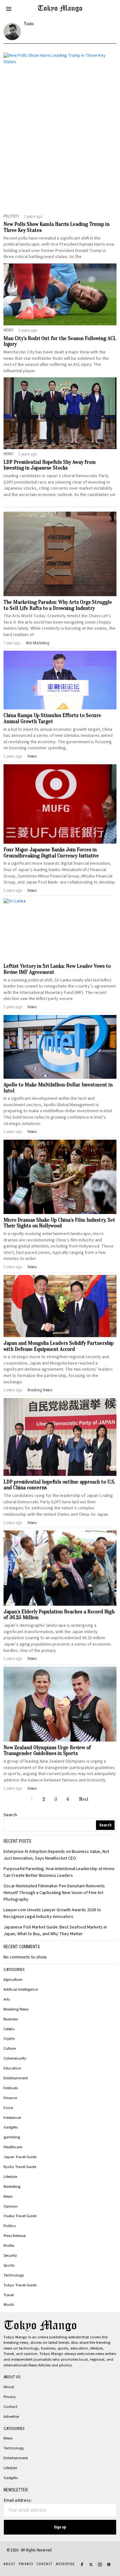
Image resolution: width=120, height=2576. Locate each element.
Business (11, 2019)
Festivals (11, 2088)
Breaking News (40, 1390)
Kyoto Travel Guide (20, 2167)
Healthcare (13, 2147)
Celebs (9, 2029)
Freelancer (12, 2118)
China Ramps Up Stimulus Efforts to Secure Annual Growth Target (52, 718)
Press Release (15, 2236)
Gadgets (11, 2127)
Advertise (11, 2417)
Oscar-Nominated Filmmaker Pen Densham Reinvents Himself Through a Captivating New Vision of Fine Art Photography (54, 1893)
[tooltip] (82, 2565)
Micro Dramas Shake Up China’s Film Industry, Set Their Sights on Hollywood (59, 1223)
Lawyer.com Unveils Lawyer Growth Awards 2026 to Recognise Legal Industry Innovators (52, 1913)
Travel (9, 2295)
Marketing (41, 643)
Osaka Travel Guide (20, 2216)
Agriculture (13, 1980)
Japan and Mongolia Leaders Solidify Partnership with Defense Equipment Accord (59, 1346)
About (9, 2387)
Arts (29, 643)
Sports (9, 2265)
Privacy (10, 2397)
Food (8, 2108)
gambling (12, 2137)
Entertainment (16, 2078)
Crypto (9, 2039)
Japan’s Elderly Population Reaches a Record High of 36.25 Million (59, 1615)
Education (12, 2068)
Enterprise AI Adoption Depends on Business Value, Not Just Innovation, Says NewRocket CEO (56, 1855)
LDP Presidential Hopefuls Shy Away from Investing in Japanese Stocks (50, 465)
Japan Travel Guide (20, 2157)
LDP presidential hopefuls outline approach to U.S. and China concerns (59, 1485)
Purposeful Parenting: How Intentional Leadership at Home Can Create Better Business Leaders (59, 1872)
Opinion (11, 2206)
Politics (11, 216)
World (9, 2305)
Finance (10, 2098)
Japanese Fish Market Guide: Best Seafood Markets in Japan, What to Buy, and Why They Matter (55, 1931)
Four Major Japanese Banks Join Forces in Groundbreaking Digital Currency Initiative (51, 853)
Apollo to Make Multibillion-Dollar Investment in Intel (58, 1088)
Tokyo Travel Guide (20, 2285)
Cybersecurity (15, 2058)
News (8, 330)
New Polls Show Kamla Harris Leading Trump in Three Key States (56, 227)
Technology (14, 2275)
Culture (10, 2048)
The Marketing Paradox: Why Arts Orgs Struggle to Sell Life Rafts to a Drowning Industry (58, 605)
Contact (10, 2407)
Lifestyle (10, 2177)
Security (10, 2255)
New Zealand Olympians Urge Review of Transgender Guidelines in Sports (47, 1751)
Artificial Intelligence (21, 1989)
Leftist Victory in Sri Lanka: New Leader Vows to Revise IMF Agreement (57, 969)
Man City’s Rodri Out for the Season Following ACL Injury (60, 341)
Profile (9, 2246)
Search (10, 1815)
